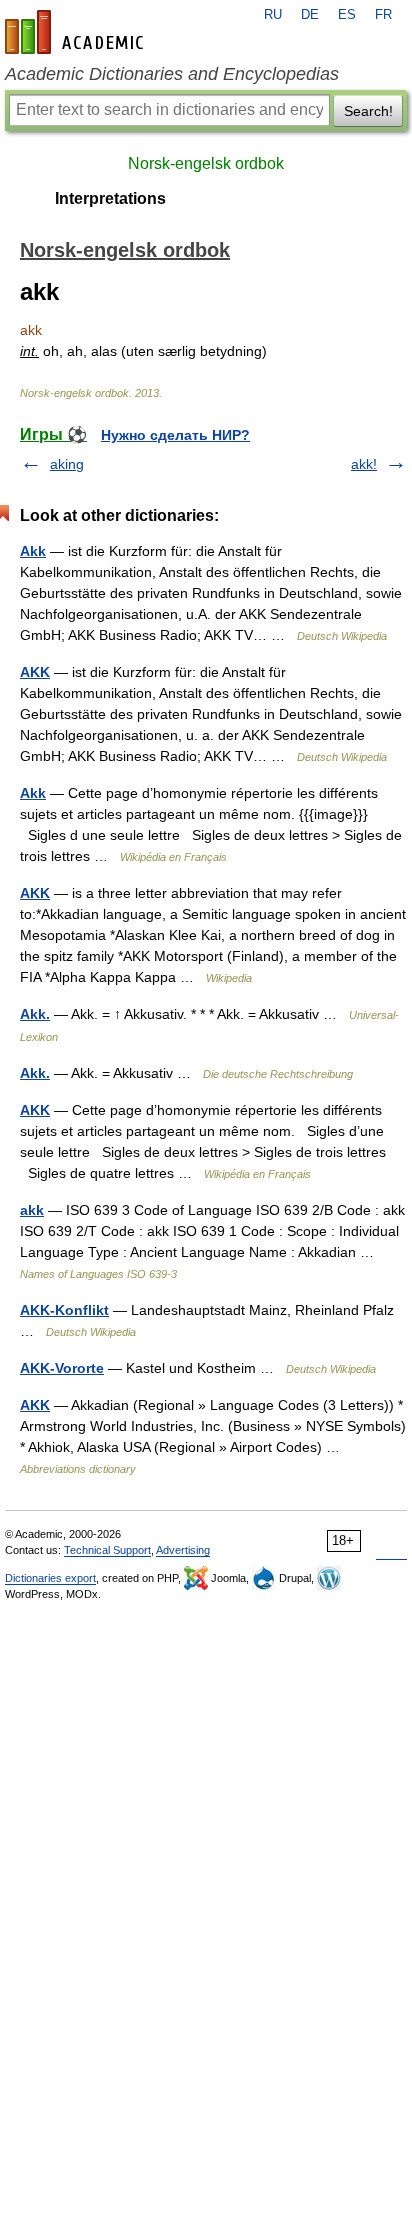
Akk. (35, 1014)
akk (32, 1210)
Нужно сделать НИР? (175, 435)
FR (383, 15)
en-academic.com (77, 32)
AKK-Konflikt (64, 1310)
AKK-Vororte (62, 1368)
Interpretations (110, 198)
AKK (35, 672)
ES (347, 15)
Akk (33, 551)
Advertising (183, 1550)
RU (273, 15)
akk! (364, 464)
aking (67, 464)
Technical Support (107, 1550)
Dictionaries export (50, 1578)
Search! (368, 111)
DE (310, 15)
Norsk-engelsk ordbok (206, 163)
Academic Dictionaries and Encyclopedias (172, 74)
